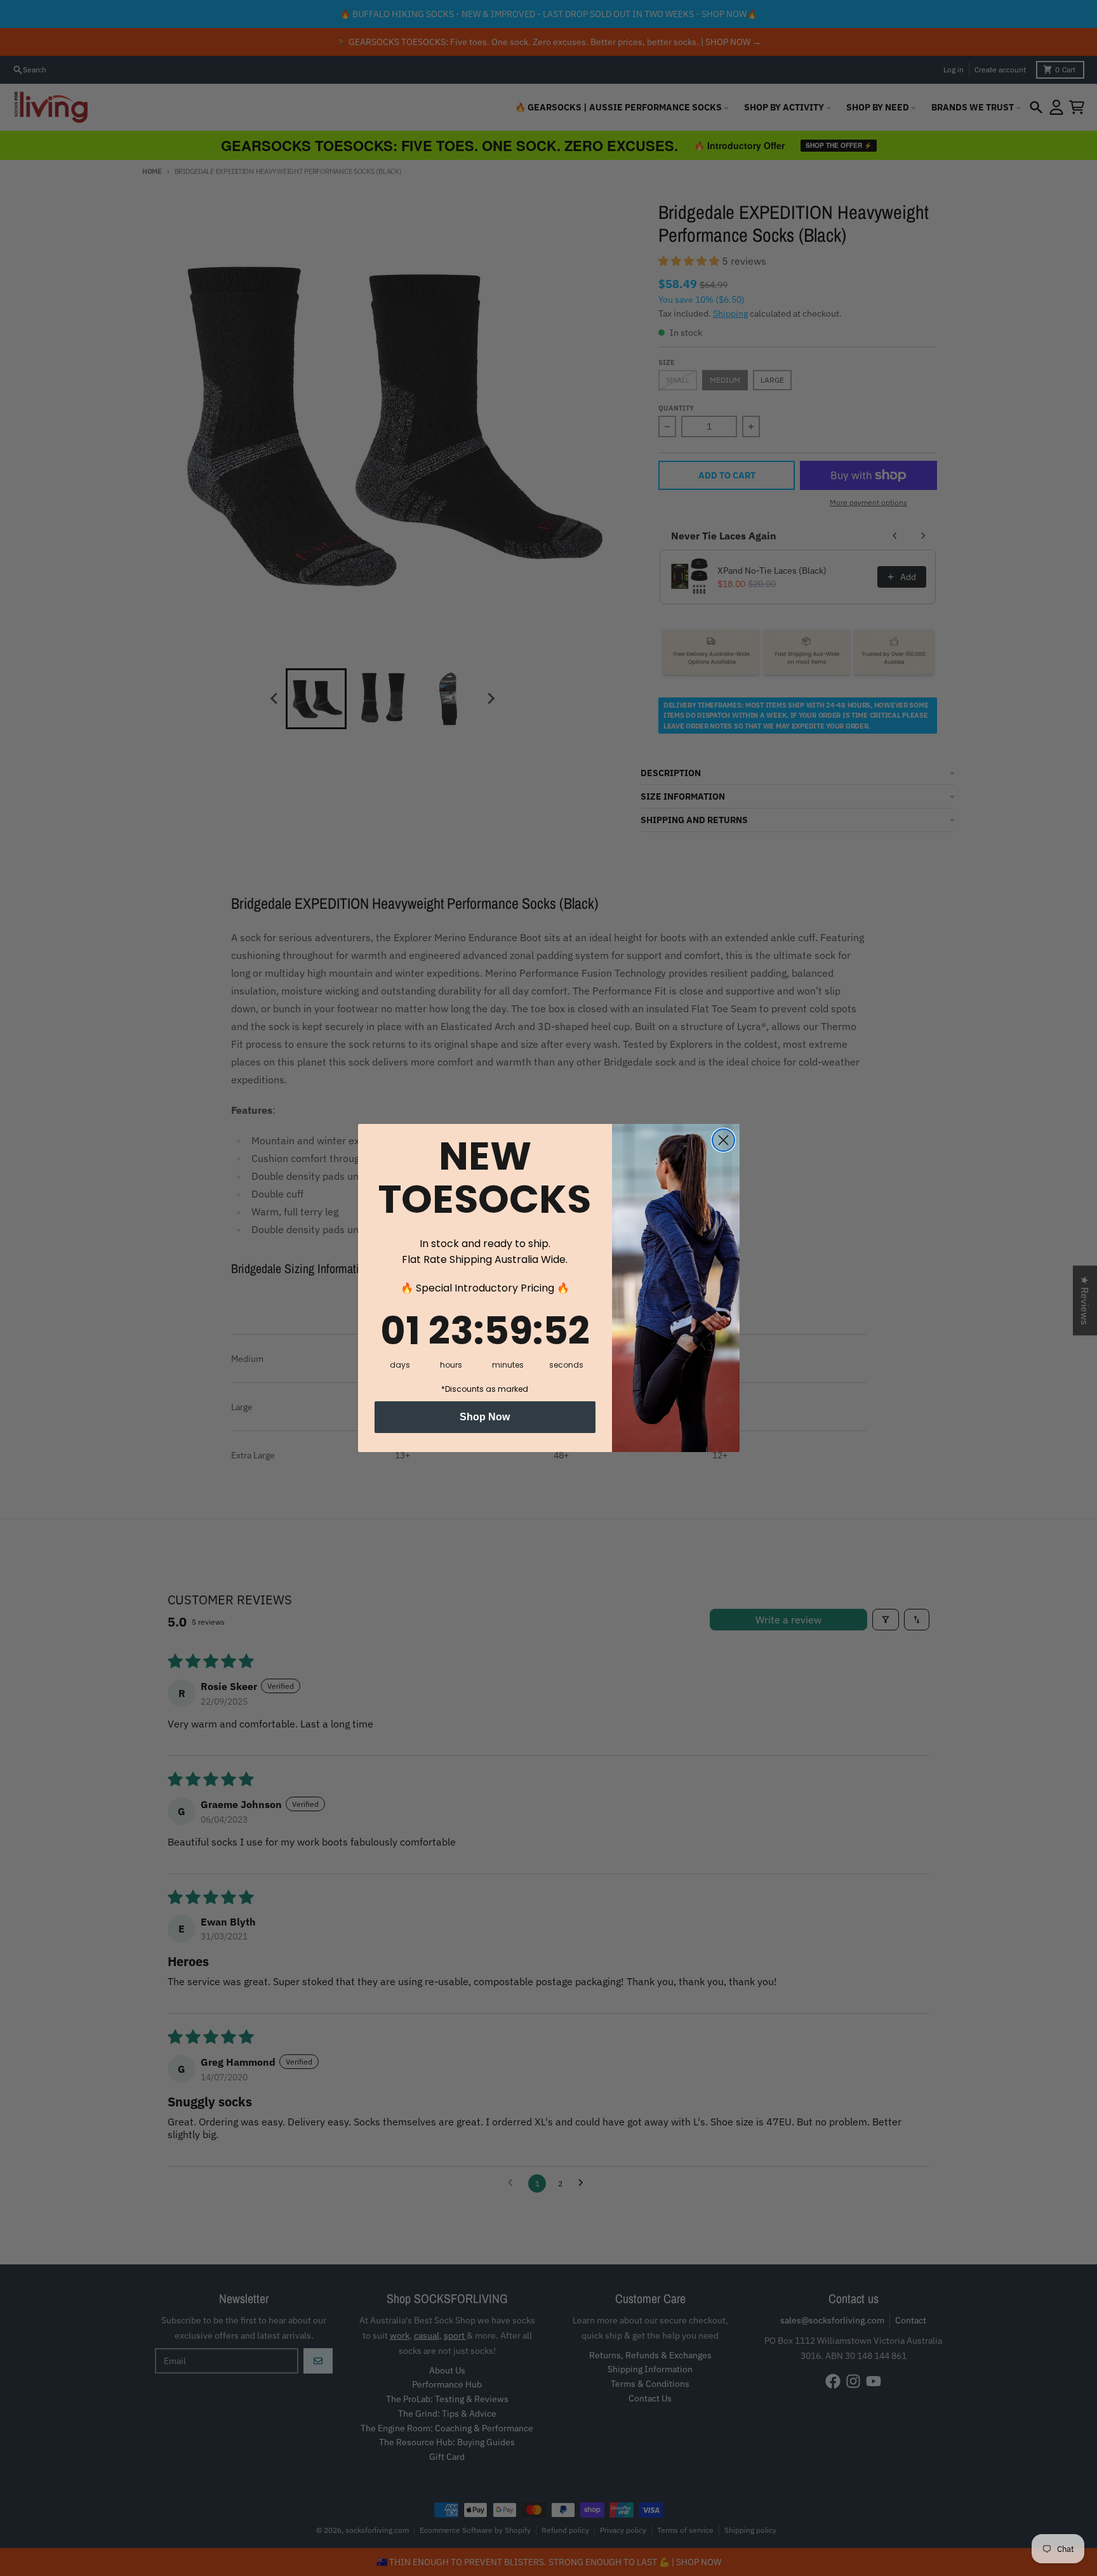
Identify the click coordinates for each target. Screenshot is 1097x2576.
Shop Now (485, 1417)
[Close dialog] (723, 1140)
